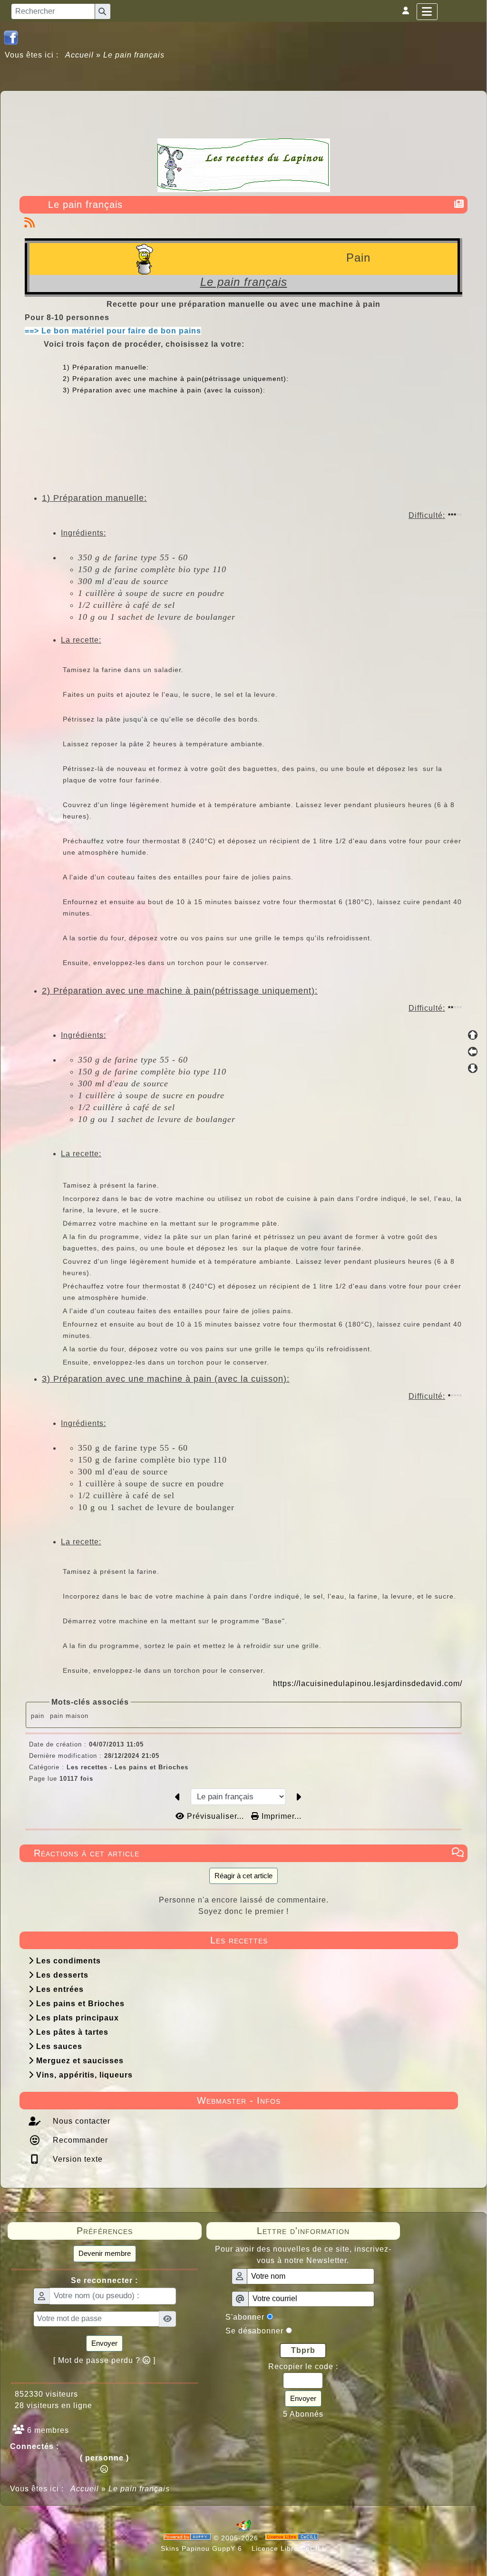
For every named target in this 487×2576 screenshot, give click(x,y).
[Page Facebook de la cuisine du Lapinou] (11, 37)
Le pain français (85, 205)
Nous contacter (80, 2121)
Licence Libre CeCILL (288, 2548)
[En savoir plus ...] (293, 2538)
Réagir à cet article (243, 1876)
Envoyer (104, 2343)
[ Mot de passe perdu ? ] (104, 2360)
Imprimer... (280, 1816)
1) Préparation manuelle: (106, 367)
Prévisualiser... (215, 1816)
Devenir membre (105, 2253)
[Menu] (427, 12)
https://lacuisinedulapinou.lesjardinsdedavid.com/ (368, 1683)
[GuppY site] (244, 2530)
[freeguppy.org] (189, 2538)
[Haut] (473, 1035)
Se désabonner (254, 2331)
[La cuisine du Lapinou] (244, 164)
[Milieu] (473, 1052)
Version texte (77, 2159)
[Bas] (473, 1068)
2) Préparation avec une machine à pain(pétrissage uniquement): (176, 379)
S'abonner (245, 2317)
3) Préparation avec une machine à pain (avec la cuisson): (164, 390)
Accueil (80, 55)
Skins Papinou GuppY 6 (204, 2548)
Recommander (79, 2140)
